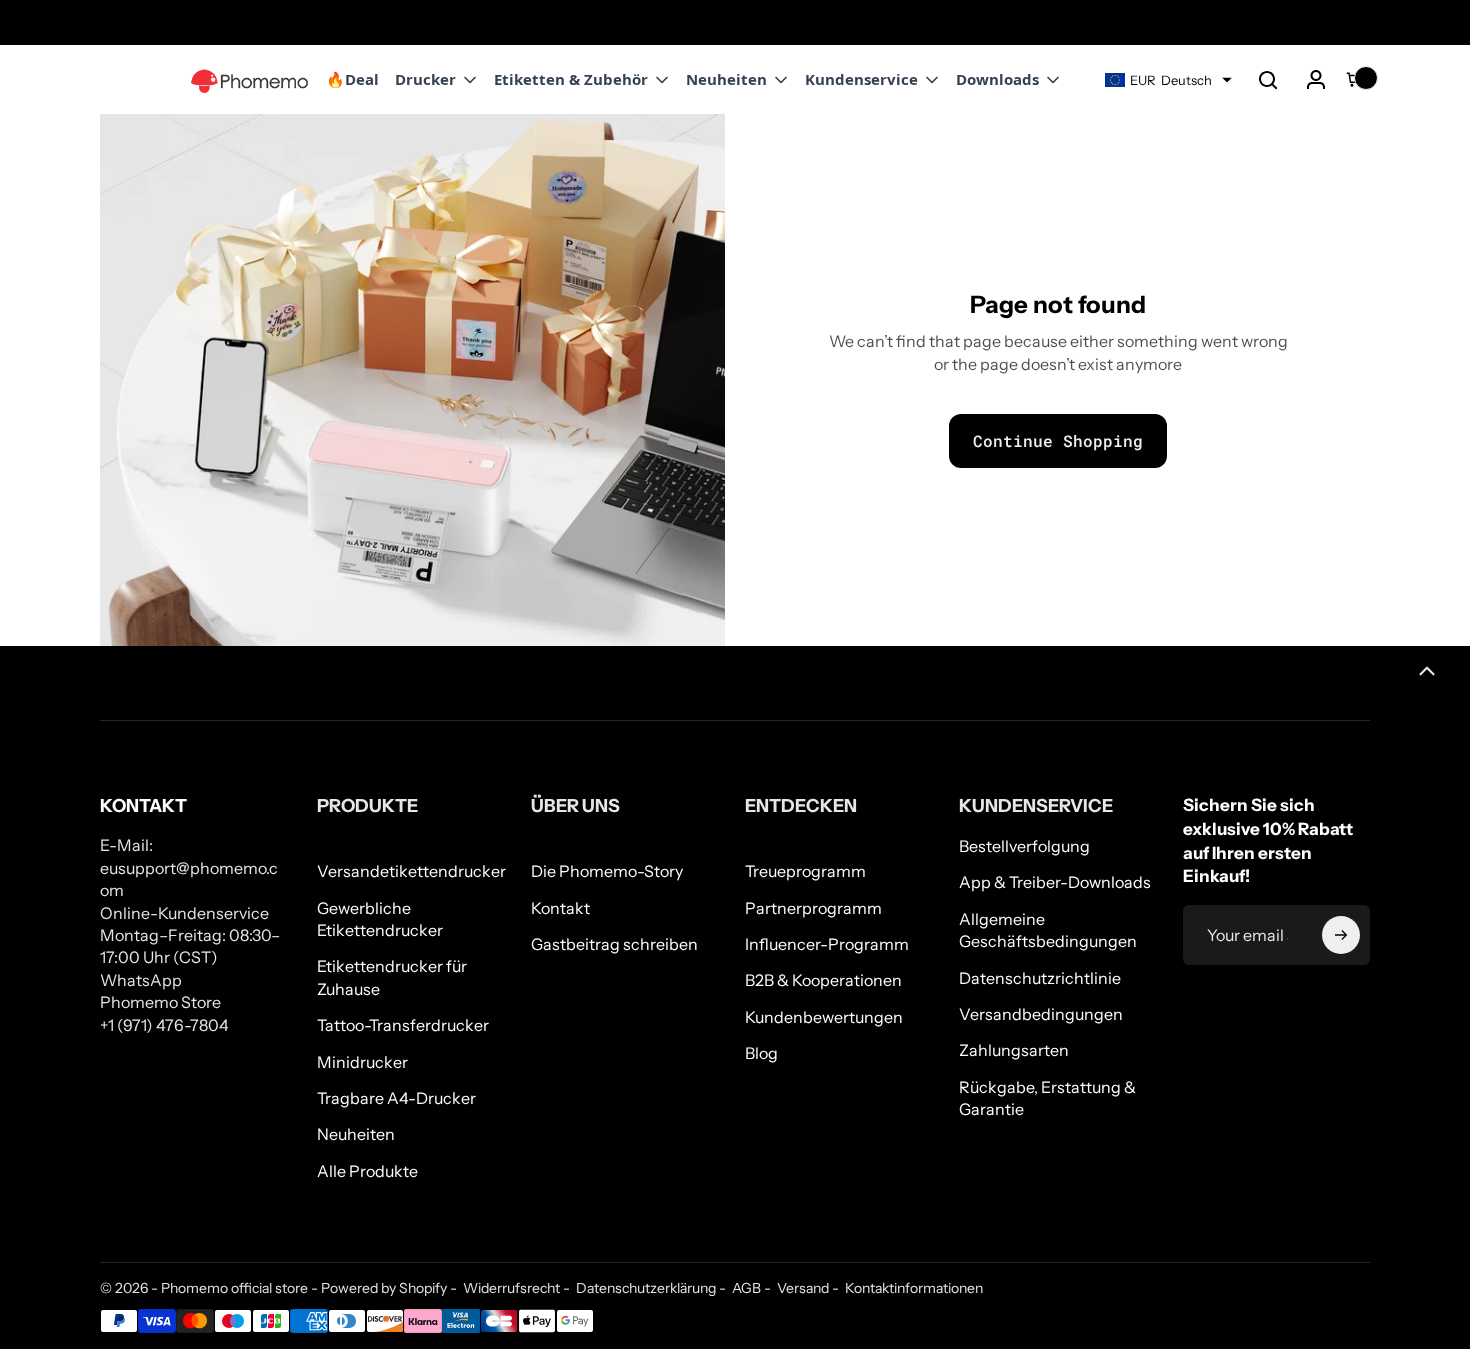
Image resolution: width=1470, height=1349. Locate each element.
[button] (1268, 80)
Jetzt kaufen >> (171, 22)
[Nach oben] (1427, 671)
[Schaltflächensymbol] (1341, 935)
